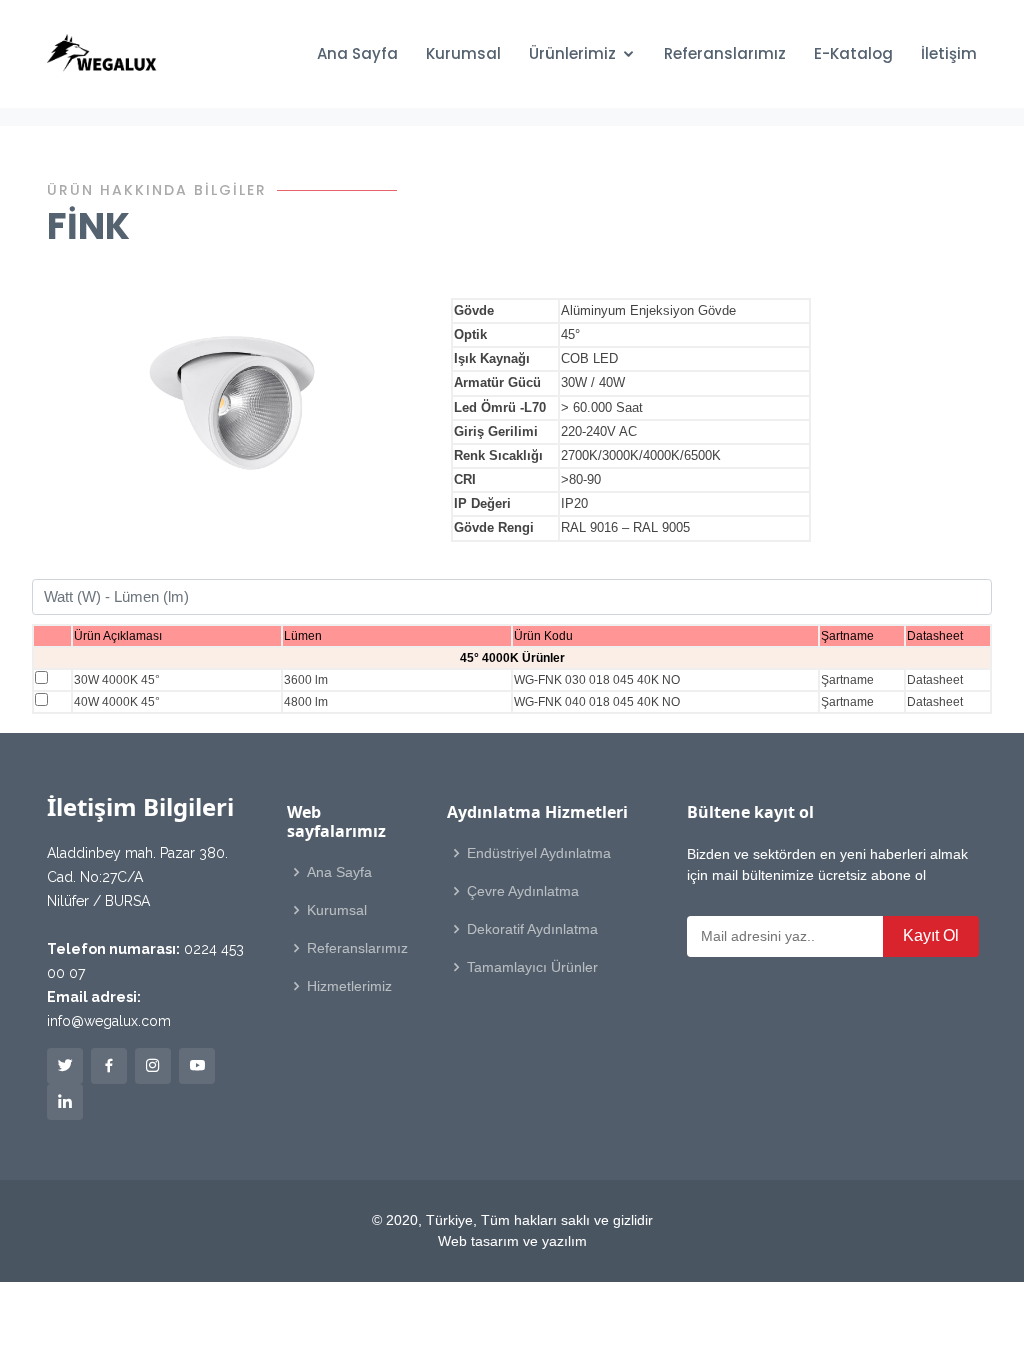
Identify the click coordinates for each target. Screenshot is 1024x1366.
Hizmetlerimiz (349, 986)
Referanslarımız (725, 53)
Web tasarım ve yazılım (512, 1241)
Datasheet (935, 680)
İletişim (949, 53)
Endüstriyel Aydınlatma (539, 853)
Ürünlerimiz (572, 53)
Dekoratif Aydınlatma (532, 929)
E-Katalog (853, 53)
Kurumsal (463, 53)
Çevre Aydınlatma (523, 891)
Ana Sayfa (357, 53)
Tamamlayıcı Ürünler (532, 967)
